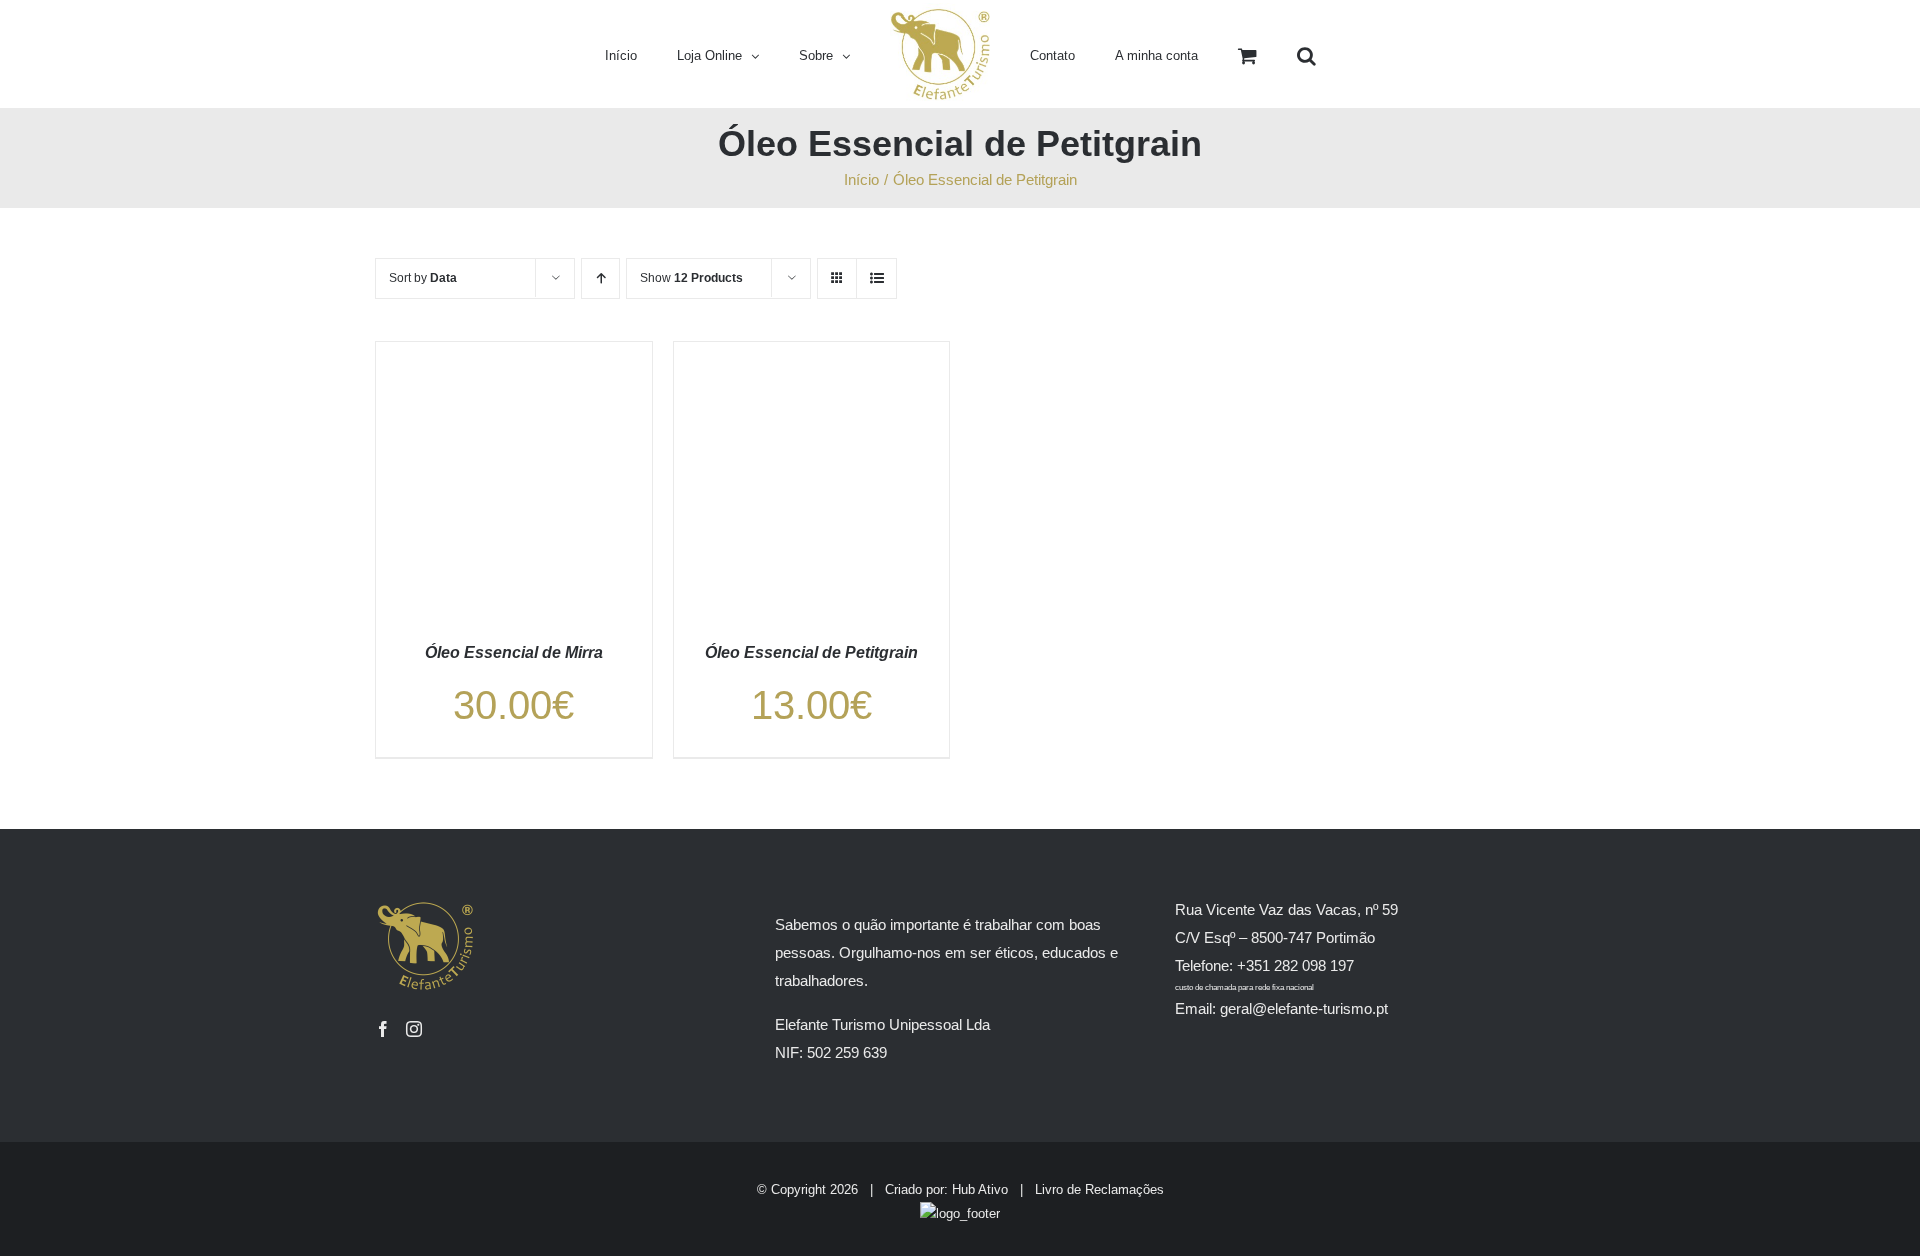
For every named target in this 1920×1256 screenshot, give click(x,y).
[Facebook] (383, 1029)
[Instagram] (414, 1029)
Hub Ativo (980, 1189)
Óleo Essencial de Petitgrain (811, 652)
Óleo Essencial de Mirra (514, 652)
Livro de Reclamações (1099, 1189)
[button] (1238, 54)
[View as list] (876, 278)
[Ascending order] (600, 278)
